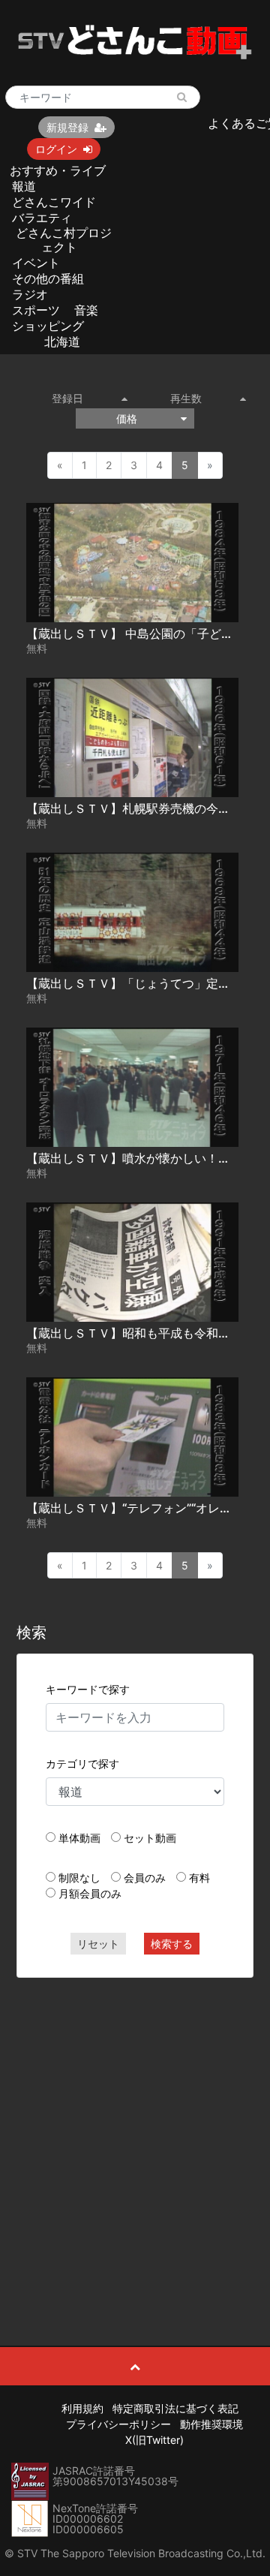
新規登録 (67, 127)
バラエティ (42, 218)
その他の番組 (48, 278)
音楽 (86, 310)
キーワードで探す (88, 1689)
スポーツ (36, 310)
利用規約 (82, 2408)
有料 (199, 1878)
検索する (172, 1944)
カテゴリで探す (82, 1763)
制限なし (79, 1878)
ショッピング (48, 326)
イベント (36, 263)
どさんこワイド (54, 202)
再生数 (186, 398)
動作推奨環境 (211, 2424)
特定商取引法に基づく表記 (175, 2408)
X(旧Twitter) (154, 2440)
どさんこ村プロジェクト (64, 240)
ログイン (56, 149)
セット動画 (150, 1838)
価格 (127, 418)
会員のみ (145, 1878)
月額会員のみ (90, 1893)
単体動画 (79, 1838)
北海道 (62, 342)
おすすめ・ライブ (58, 170)
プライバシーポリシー (118, 2424)
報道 (24, 186)
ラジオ (30, 294)
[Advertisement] (135, 2128)
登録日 (67, 398)
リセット (98, 1944)
